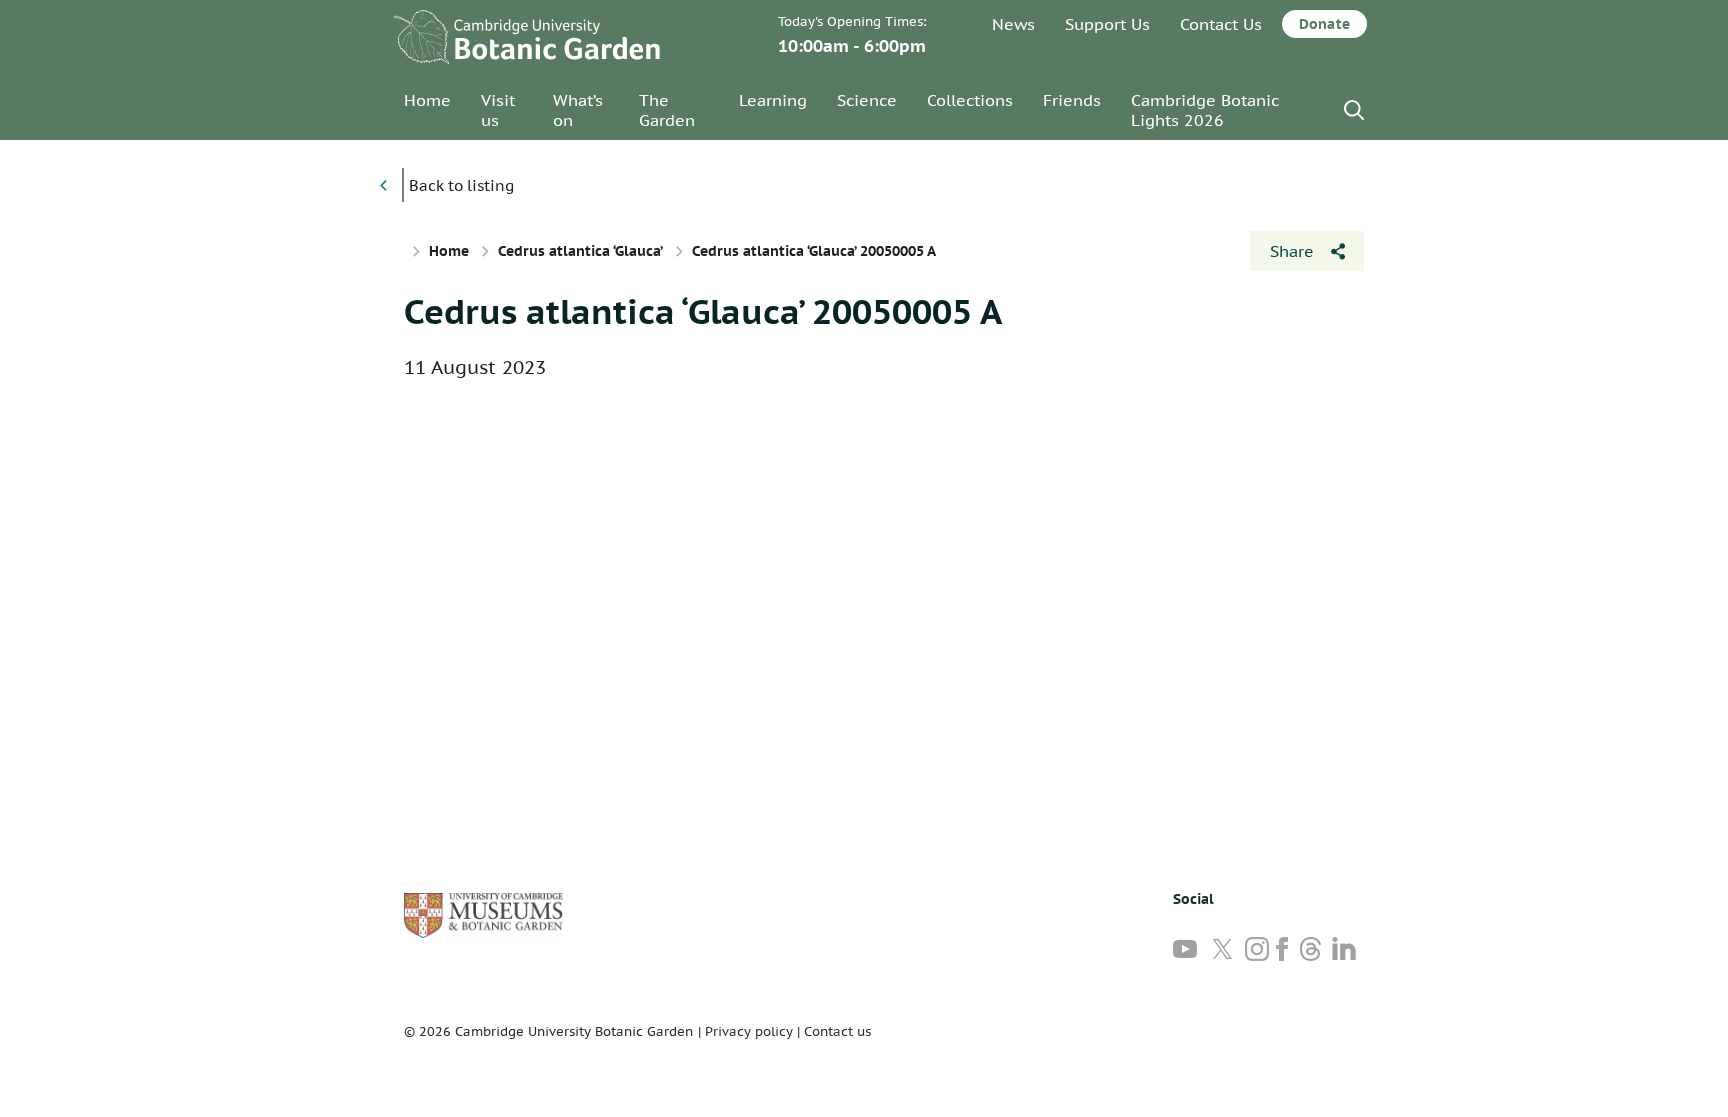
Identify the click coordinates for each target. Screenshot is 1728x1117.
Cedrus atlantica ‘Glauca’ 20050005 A (703, 311)
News (1013, 24)
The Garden (667, 110)
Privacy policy (749, 1031)
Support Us (1107, 24)
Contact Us (1221, 24)
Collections (970, 100)
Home (427, 100)
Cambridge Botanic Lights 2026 (1205, 110)
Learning (773, 100)
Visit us (498, 110)
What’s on (578, 110)
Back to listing (461, 185)
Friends (1072, 100)
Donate (1324, 24)
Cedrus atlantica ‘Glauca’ (580, 251)
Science (867, 100)
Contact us (837, 1031)
